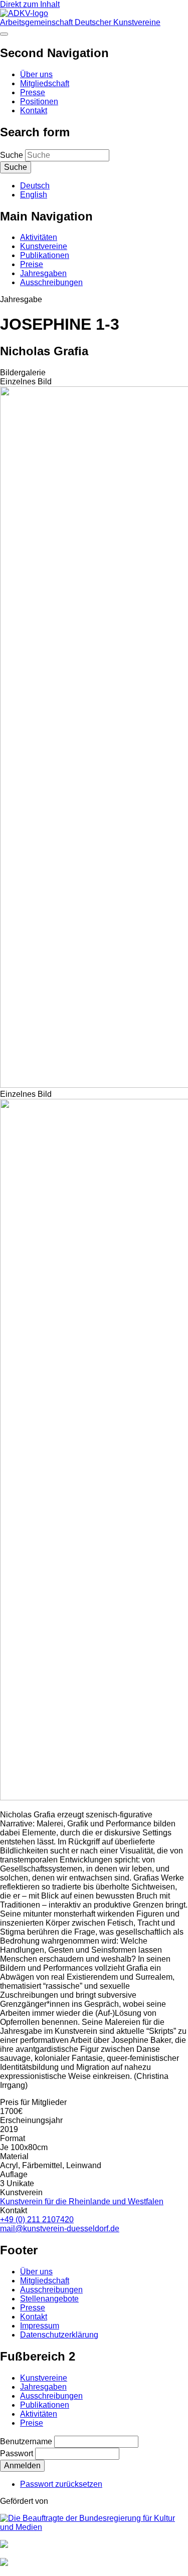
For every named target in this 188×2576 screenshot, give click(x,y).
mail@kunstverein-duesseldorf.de (60, 2229)
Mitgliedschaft (45, 83)
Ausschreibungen (51, 282)
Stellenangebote (49, 2299)
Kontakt (34, 110)
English (34, 195)
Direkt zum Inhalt (30, 4)
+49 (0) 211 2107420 (37, 2219)
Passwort (17, 2453)
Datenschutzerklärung (59, 2335)
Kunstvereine (44, 246)
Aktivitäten (39, 237)
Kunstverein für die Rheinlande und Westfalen (82, 2201)
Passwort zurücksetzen (61, 2484)
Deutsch (35, 186)
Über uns (36, 74)
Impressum (40, 2326)
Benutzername (26, 2441)
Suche (12, 155)
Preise (32, 264)
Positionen (39, 101)
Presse (33, 92)
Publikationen (45, 255)
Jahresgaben (43, 273)
